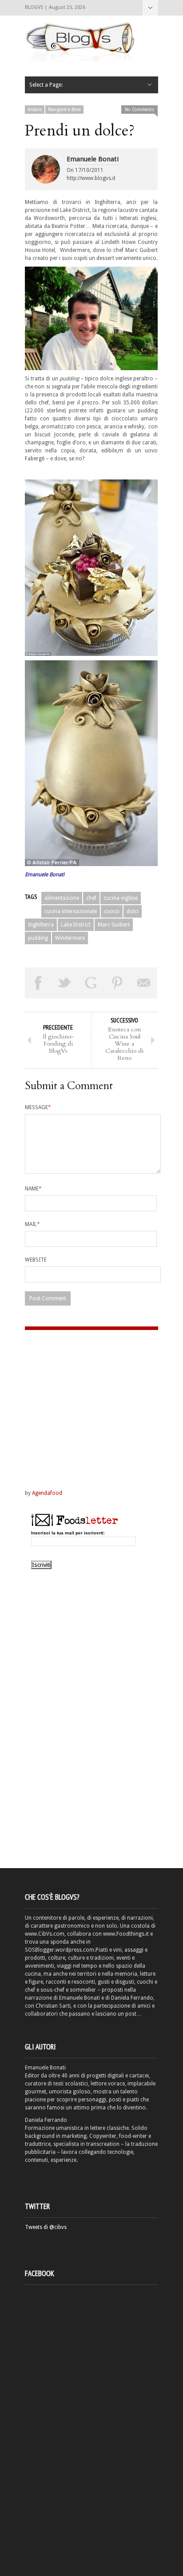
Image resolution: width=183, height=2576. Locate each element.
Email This (144, 983)
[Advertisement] (80, 1401)
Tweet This (65, 983)
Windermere (70, 938)
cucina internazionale (71, 911)
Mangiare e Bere (64, 110)
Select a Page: (150, 8)
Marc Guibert (114, 925)
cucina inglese (121, 898)
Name (33, 1189)
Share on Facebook (38, 983)
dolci (133, 911)
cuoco (112, 911)
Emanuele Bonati (93, 159)
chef (91, 898)
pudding (38, 938)
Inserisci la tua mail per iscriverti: (68, 1533)
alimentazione (62, 898)
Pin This (118, 983)
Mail (32, 1224)
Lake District (76, 925)
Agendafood (47, 1493)
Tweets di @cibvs (46, 2227)
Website (36, 1260)
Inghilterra (41, 925)
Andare (35, 110)
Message (38, 1107)
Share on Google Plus (91, 983)
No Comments (139, 110)
